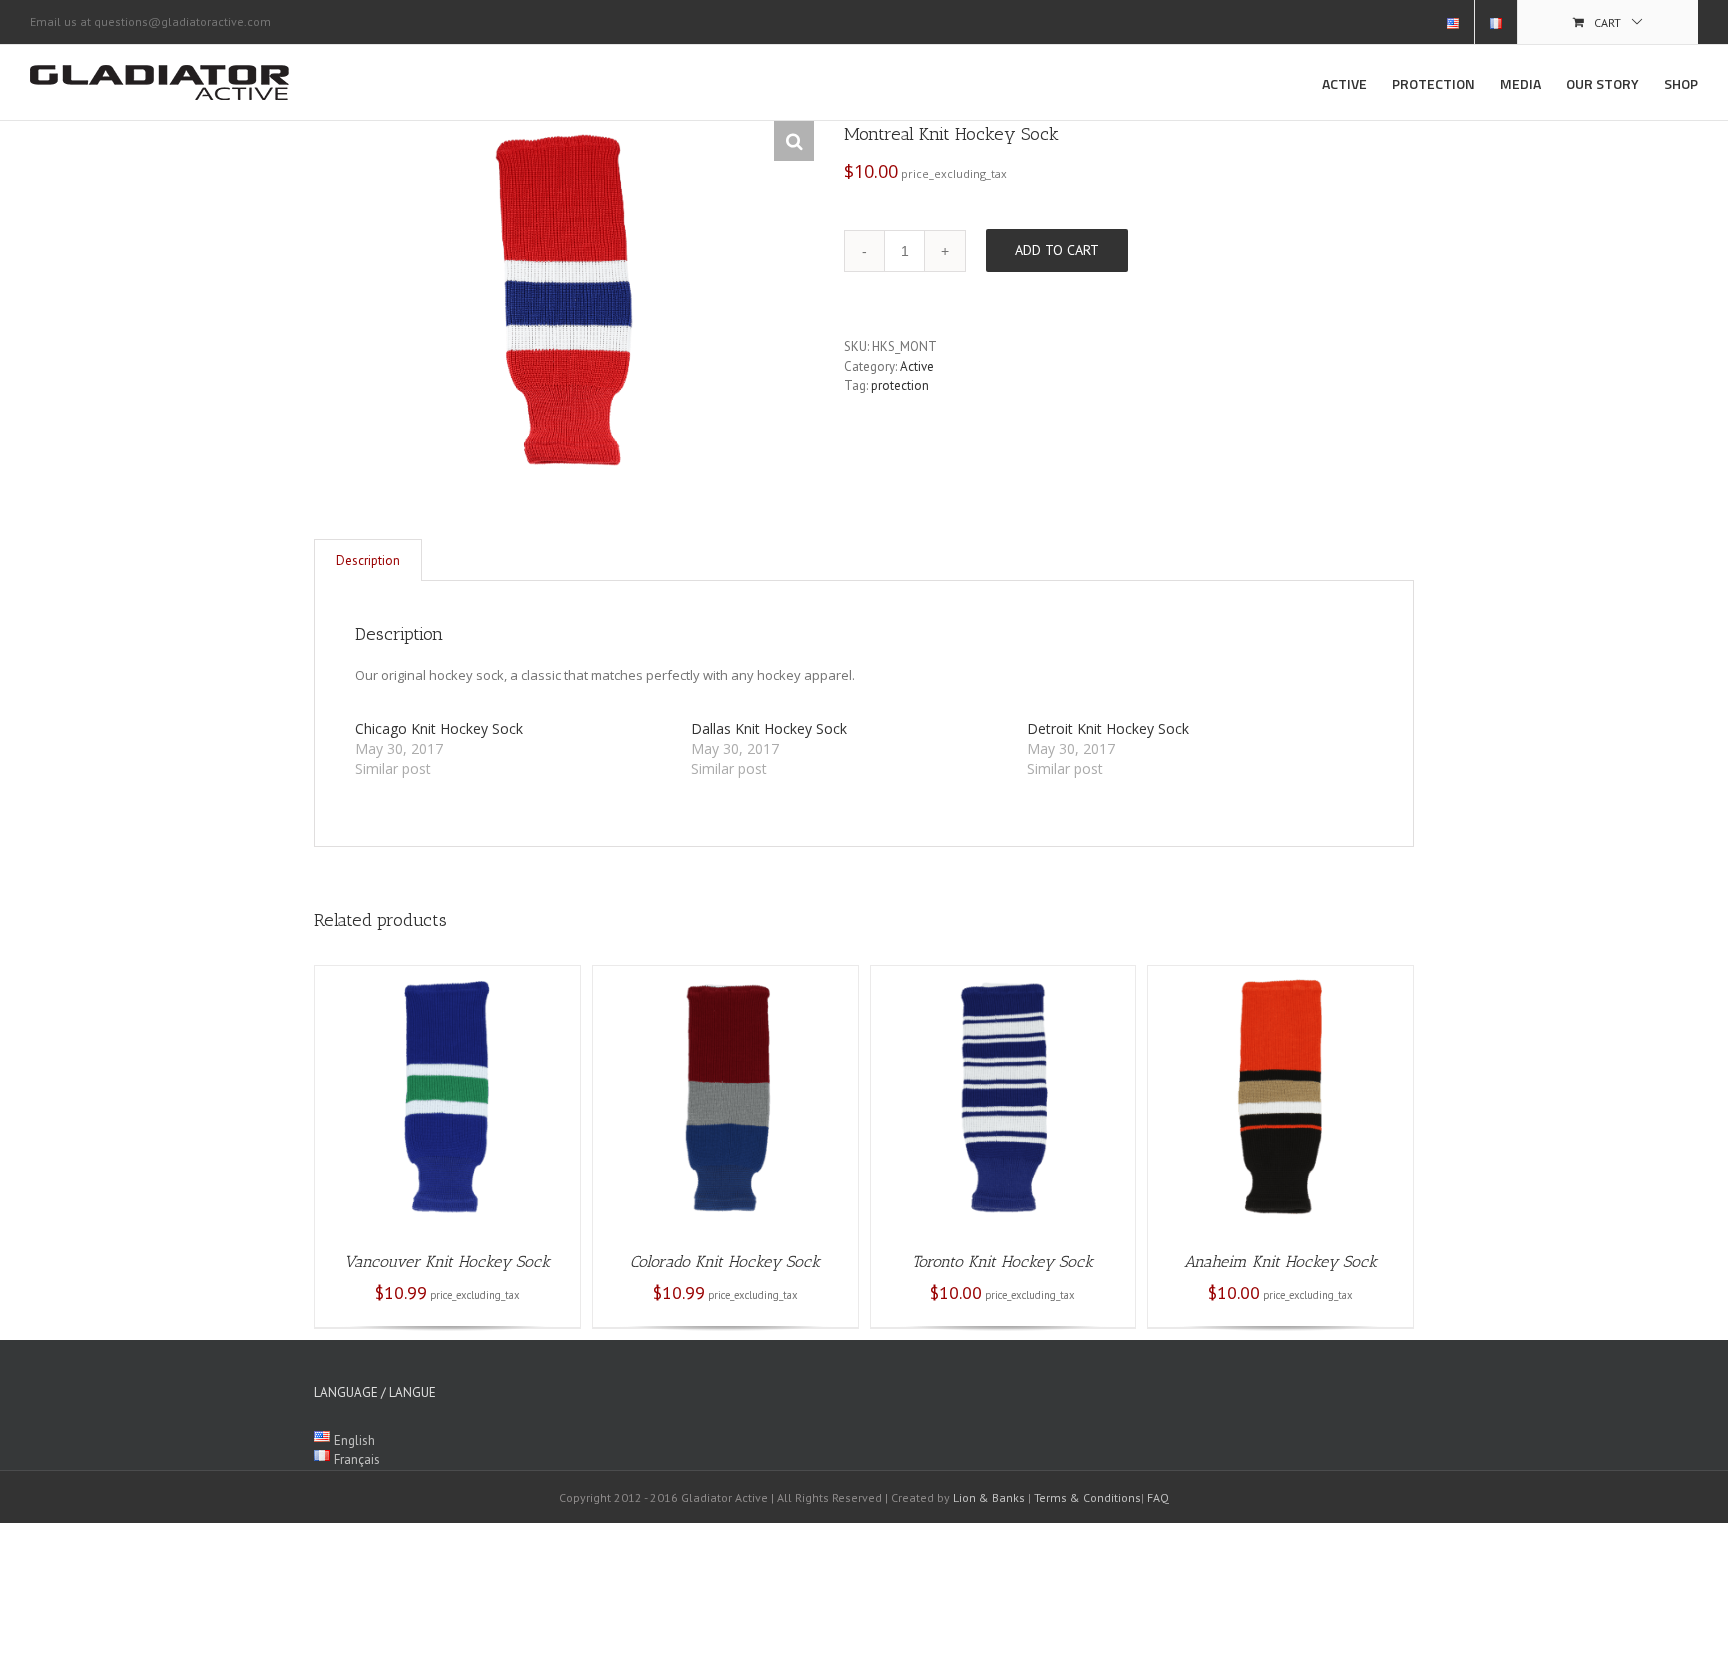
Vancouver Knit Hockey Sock (447, 1261)
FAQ (1158, 1497)
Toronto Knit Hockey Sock (1002, 1261)
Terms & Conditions (1087, 1497)
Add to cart (1057, 250)
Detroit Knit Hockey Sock (1108, 728)
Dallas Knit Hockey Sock (769, 728)
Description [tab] (368, 560)
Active (917, 366)
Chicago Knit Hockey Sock (439, 728)
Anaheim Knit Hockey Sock (1280, 1261)
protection (900, 385)
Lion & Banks (989, 1497)
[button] (794, 141)
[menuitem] (1453, 22)
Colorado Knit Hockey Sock (725, 1261)
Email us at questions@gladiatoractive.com (150, 21)
